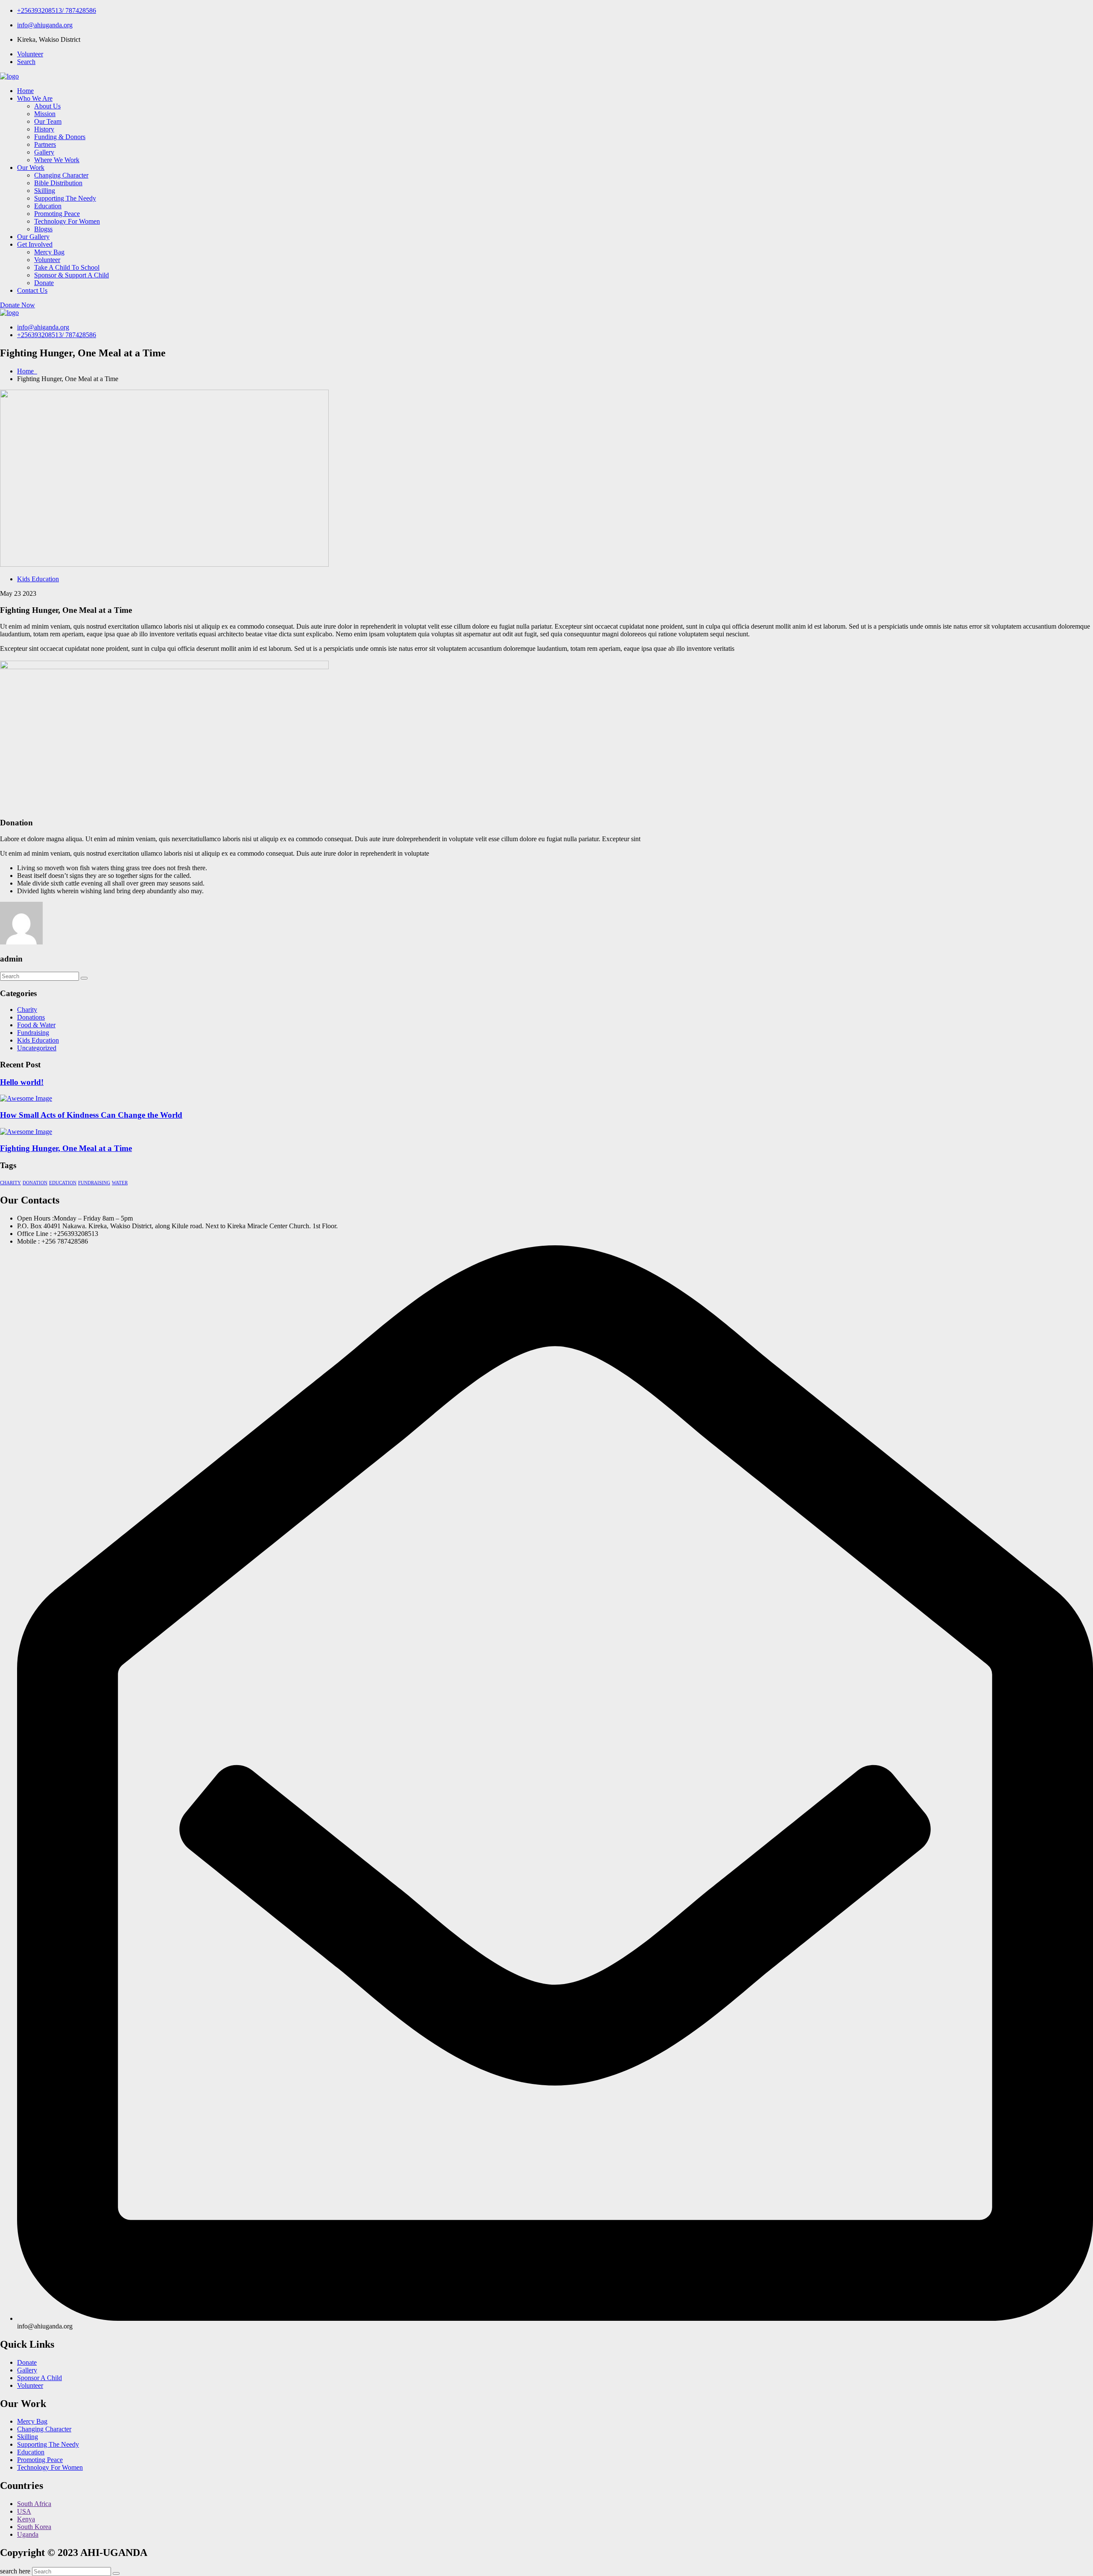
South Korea (34, 2527)
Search (26, 62)
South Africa (34, 2504)
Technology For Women (67, 221)
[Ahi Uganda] (9, 76)
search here (15, 2571)
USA (24, 2511)
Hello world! (22, 1082)
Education (48, 206)
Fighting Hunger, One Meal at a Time (66, 1148)
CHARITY (10, 1183)
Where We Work (57, 160)
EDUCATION (63, 1183)
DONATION (35, 1183)
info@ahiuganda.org (45, 25)
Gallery (44, 152)
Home (25, 91)
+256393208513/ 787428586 (57, 10)
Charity (27, 1010)
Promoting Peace (57, 214)
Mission (45, 114)
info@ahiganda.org (43, 327)
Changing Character (61, 175)
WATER (120, 1183)
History (44, 129)
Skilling (45, 191)
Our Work (31, 168)
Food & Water (36, 1025)
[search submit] (116, 2573)
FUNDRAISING (94, 1183)
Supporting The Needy (65, 198)
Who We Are (35, 98)
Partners (45, 144)
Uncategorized (37, 1048)
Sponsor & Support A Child (72, 275)
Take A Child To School (67, 267)
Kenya (26, 2519)
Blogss (43, 229)
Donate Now (18, 305)
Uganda (28, 2534)
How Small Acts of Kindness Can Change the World (91, 1115)
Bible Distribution (58, 183)
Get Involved (35, 244)
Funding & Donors (60, 137)
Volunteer (30, 54)
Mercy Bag (49, 252)
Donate (44, 283)
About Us (47, 106)
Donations (31, 1017)
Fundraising (33, 1033)
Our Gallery (33, 237)
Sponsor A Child (39, 2378)
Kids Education (38, 579)
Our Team (48, 121)
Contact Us (32, 290)
